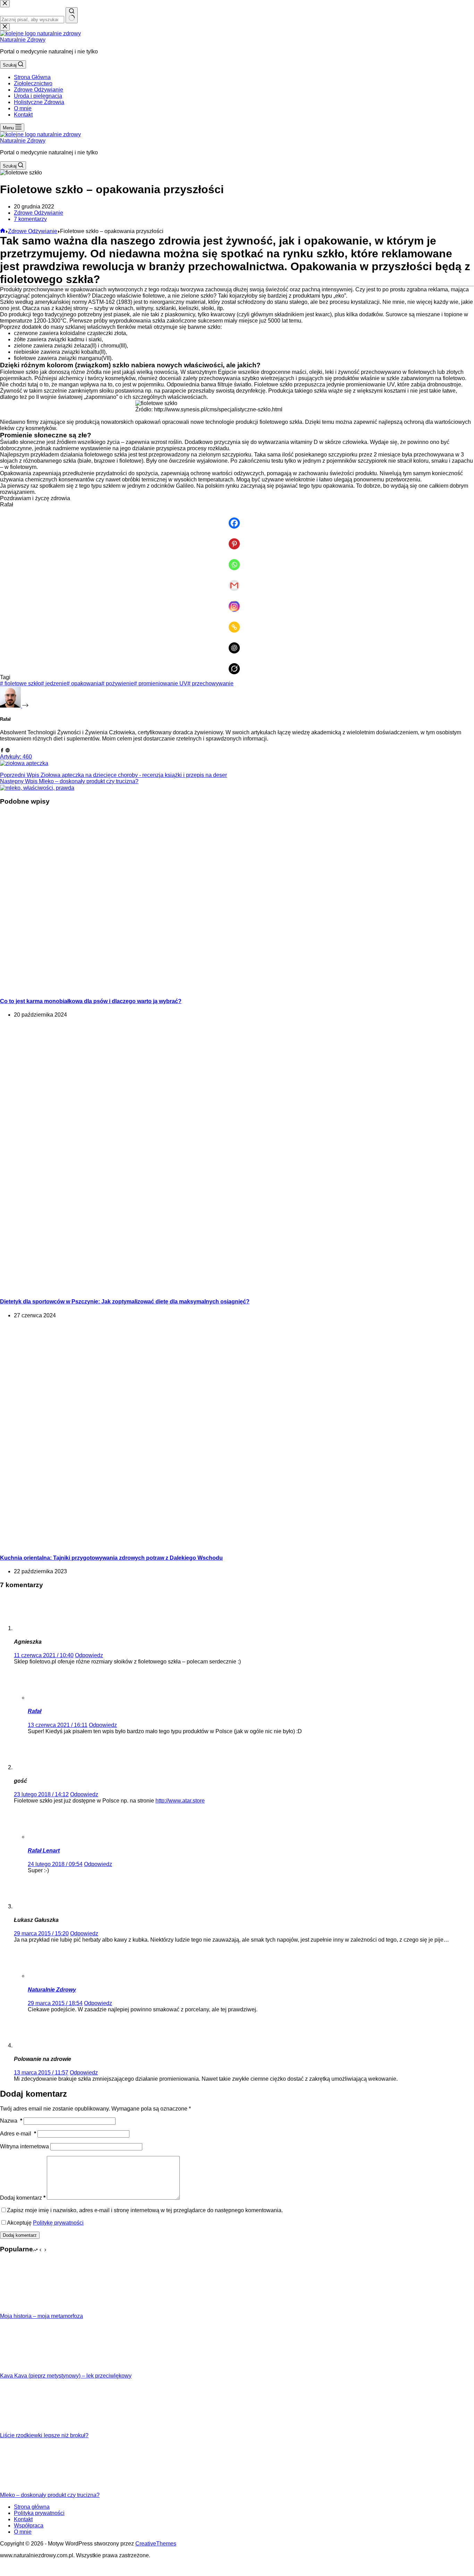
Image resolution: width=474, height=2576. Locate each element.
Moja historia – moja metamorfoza (41, 2316)
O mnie (23, 108)
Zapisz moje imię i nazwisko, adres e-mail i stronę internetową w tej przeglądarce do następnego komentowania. (145, 2210)
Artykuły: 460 (16, 757)
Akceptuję (45, 2223)
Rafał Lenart (44, 1851)
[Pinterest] (237, 539)
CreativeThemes (156, 2544)
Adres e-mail (18, 2134)
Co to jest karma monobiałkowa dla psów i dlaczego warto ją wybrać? (91, 1001)
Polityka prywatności (39, 2513)
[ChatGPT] (237, 643)
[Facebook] (237, 518)
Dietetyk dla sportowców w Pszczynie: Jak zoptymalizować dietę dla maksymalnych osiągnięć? (125, 1302)
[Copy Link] (237, 622)
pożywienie (118, 683)
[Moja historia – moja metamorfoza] (26, 2310)
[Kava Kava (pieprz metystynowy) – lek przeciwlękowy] (26, 2369)
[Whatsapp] (237, 560)
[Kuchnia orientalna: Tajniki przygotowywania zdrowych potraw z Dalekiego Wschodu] (83, 1544)
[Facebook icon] (2, 750)
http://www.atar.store (180, 1801)
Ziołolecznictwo (33, 83)
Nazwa (11, 2121)
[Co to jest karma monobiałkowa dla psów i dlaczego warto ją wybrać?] (133, 988)
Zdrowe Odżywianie (39, 90)
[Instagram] (237, 601)
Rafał (35, 1711)
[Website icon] (8, 750)
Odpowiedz (89, 1655)
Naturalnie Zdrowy (23, 40)
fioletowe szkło (20, 683)
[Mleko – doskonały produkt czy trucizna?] (26, 2489)
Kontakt (23, 115)
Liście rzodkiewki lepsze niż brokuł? (44, 2435)
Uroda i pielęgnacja (38, 96)
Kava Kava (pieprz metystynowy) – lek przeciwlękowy (66, 2376)
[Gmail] (237, 581)
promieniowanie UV (161, 683)
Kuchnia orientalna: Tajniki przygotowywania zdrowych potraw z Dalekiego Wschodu (111, 1558)
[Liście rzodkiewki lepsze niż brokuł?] (26, 2429)
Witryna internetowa (24, 2146)
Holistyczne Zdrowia (39, 102)
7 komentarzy (30, 219)
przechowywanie (210, 683)
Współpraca (29, 2526)
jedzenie (54, 683)
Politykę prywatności (58, 2223)
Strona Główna (32, 77)
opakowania (84, 683)
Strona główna (32, 2507)
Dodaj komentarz (23, 2198)
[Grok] (237, 664)
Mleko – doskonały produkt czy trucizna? (50, 2495)
